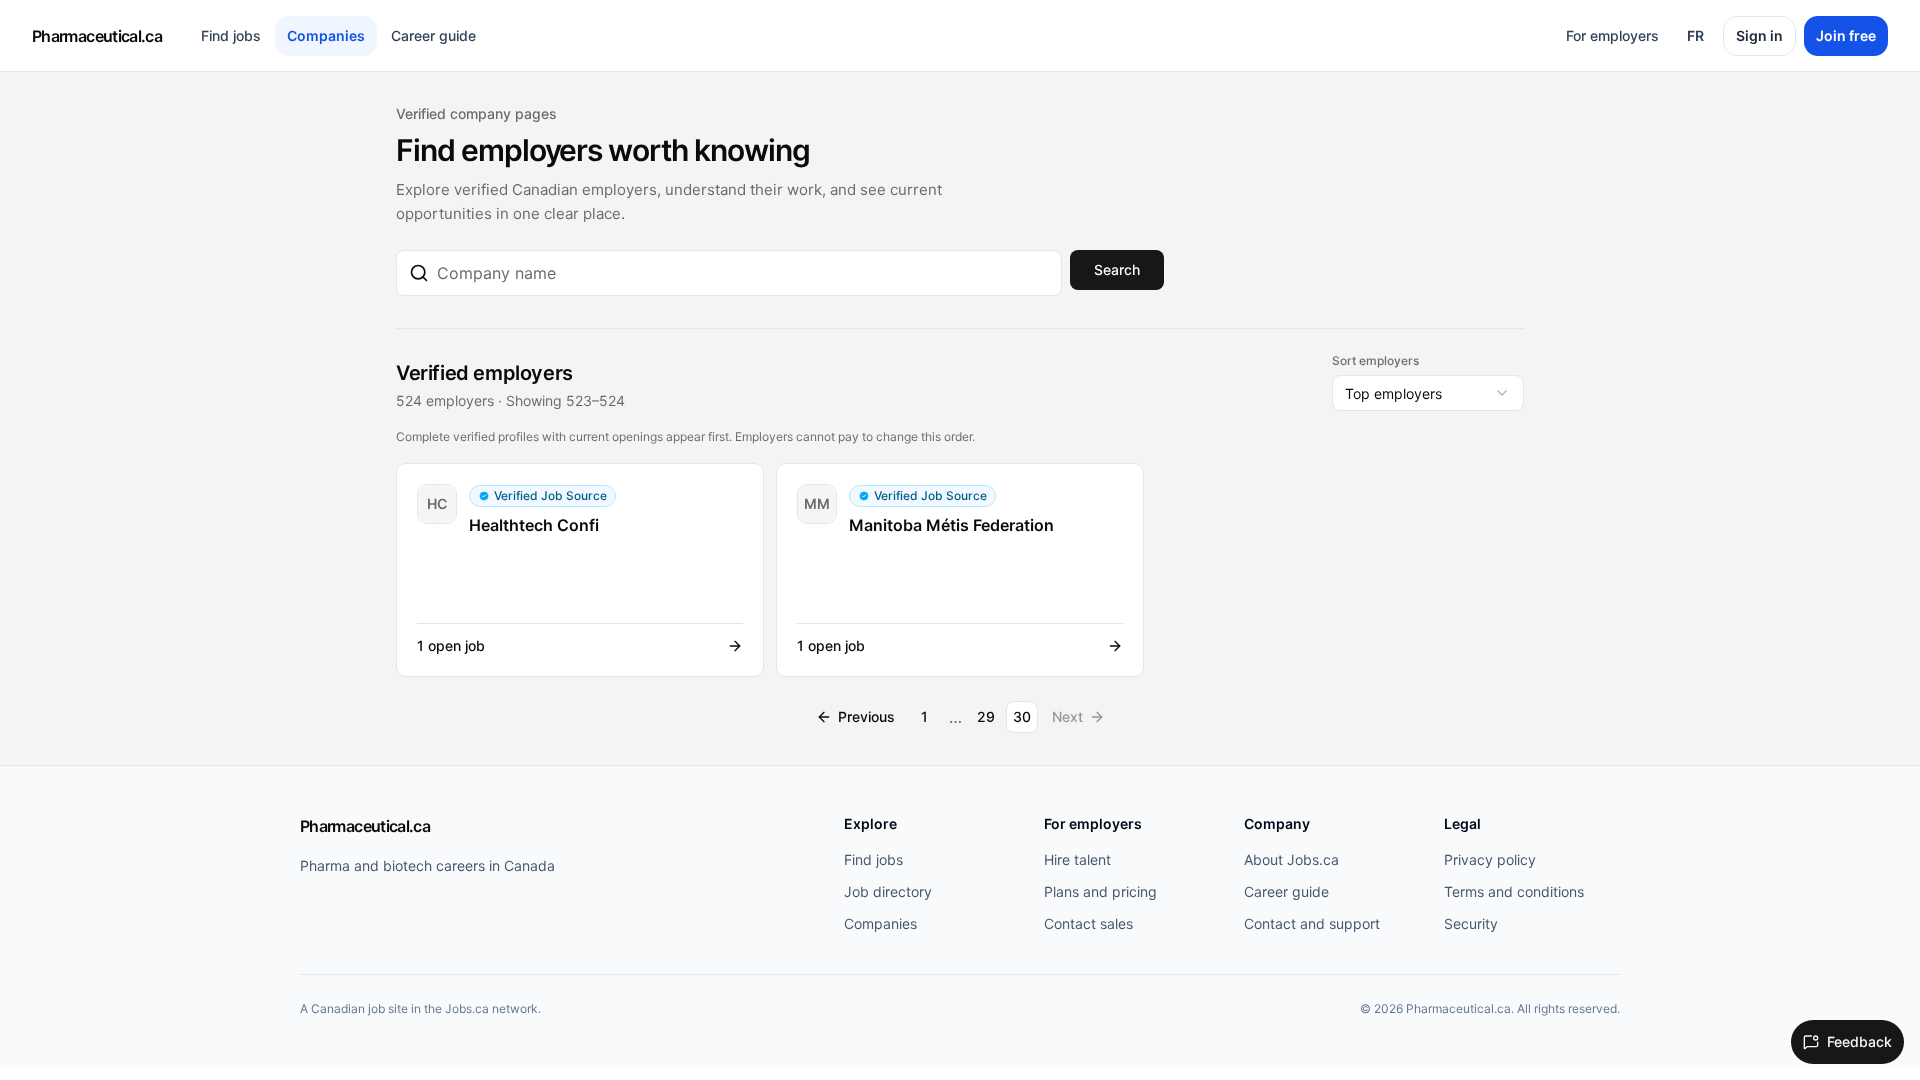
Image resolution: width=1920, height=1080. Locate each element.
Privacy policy (1490, 859)
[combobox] (743, 273)
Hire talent (1077, 859)
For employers (1612, 35)
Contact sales (1088, 923)
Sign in (1759, 35)
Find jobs (231, 35)
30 (1022, 716)
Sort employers (1375, 360)
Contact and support (1312, 923)
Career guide (433, 35)
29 (986, 716)
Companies (326, 35)
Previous (866, 716)
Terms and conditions (1514, 891)
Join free (1846, 35)
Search (1117, 269)
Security (1471, 923)
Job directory (888, 891)
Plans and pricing (1100, 891)
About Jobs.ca (1291, 859)
